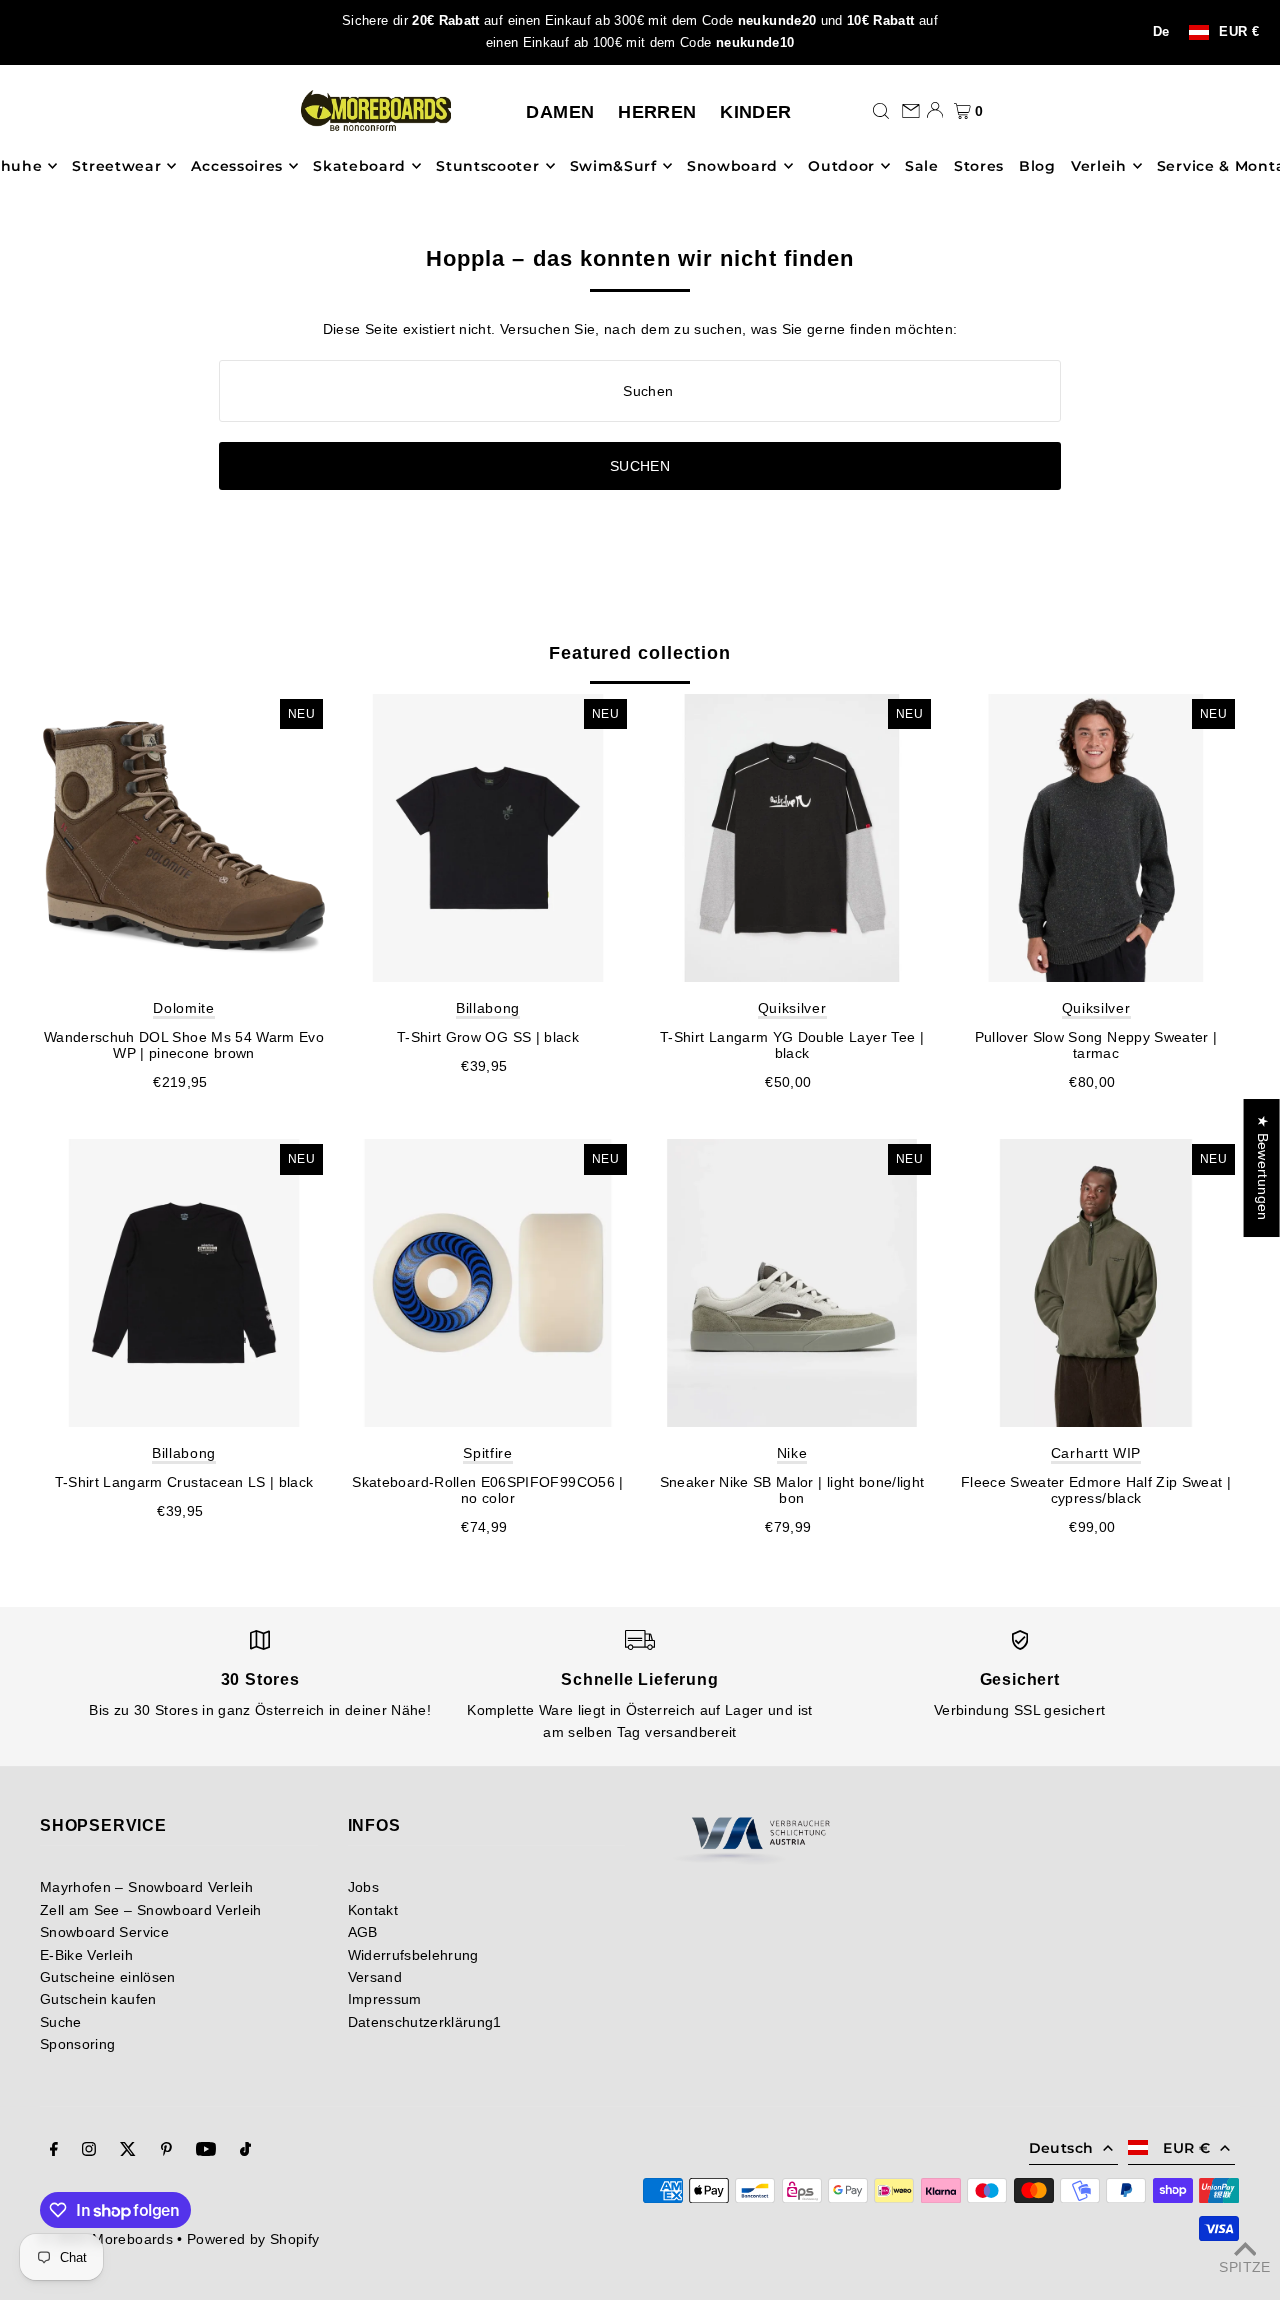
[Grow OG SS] (488, 838)
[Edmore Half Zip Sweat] (1096, 1283)
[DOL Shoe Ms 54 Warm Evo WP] (184, 838)
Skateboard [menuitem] (359, 166)
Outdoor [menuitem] (841, 166)
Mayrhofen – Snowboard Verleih (146, 1887)
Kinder (755, 112)
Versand (375, 1977)
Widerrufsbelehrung (413, 1955)
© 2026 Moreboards (106, 2239)
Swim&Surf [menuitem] (613, 166)
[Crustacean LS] (184, 1283)
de (1161, 32)
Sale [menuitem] (922, 166)
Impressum (385, 1999)
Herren (657, 112)
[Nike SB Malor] (792, 1283)
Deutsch (1061, 2148)
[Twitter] (128, 2151)
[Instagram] (89, 2151)
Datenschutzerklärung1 (425, 2022)
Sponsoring (78, 2044)
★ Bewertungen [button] (1263, 1168)
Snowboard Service (104, 1932)
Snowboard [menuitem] (732, 166)
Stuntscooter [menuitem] (487, 166)
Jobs (363, 1887)
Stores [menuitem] (979, 166)
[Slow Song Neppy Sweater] (1096, 838)
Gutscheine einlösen (108, 1977)
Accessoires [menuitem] (237, 166)
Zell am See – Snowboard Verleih (151, 1910)
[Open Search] (881, 110)
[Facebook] (54, 2151)
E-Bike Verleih (86, 1955)
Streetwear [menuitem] (116, 166)
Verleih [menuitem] (1099, 166)
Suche (61, 2022)
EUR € (1239, 32)
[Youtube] (206, 2151)
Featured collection (640, 653)
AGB (363, 1932)
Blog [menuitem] (1037, 166)
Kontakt (373, 1910)
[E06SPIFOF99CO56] (488, 1283)
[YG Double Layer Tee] (792, 838)
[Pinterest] (166, 2151)
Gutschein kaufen (98, 1999)
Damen (560, 112)
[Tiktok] (245, 2151)
